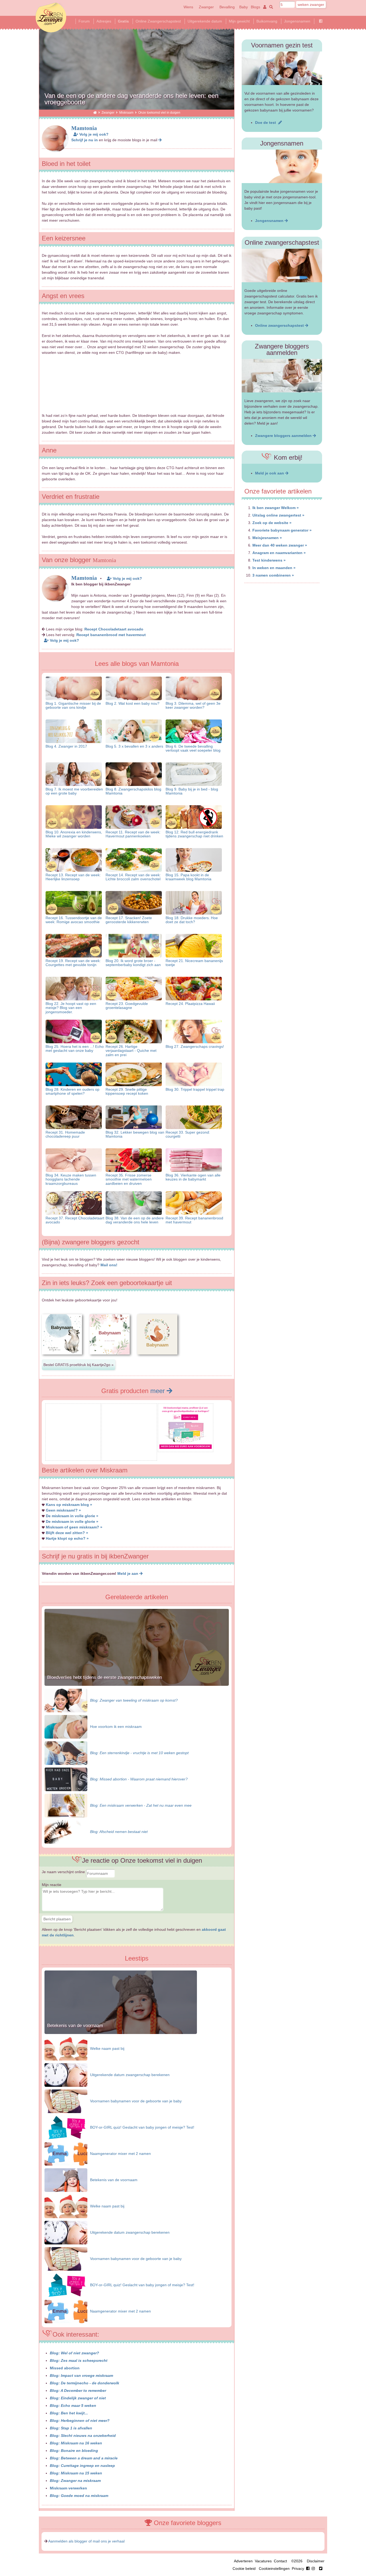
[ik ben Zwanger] (95, 112)
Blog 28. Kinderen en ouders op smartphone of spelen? (72, 1091)
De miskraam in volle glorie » (72, 1516)
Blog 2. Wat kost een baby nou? (132, 703)
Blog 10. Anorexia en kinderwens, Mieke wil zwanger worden (74, 834)
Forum (84, 21)
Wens (188, 7)
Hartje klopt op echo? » (67, 1538)
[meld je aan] (160, 140)
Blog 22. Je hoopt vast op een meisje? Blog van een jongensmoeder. (71, 1008)
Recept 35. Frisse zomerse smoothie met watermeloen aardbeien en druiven (129, 1179)
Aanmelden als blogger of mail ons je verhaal (86, 2541)
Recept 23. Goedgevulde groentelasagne (127, 1006)
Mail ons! (109, 1265)
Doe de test (267, 123)
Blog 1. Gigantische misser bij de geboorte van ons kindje (73, 705)
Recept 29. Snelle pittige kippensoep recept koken (127, 1091)
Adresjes (104, 21)
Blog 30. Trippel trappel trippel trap (195, 1089)
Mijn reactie (52, 1885)
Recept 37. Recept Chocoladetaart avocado (75, 1220)
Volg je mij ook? (93, 134)
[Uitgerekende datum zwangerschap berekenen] (66, 2075)
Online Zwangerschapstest (158, 21)
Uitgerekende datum (205, 21)
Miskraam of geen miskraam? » (74, 1527)
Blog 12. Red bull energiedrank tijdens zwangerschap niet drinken (194, 834)
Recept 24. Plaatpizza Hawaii (190, 1004)
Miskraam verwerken (68, 2488)
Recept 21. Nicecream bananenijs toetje (194, 963)
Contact (280, 2561)
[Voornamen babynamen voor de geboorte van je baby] (66, 2101)
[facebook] (312, 2568)
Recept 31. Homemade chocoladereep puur (65, 1134)
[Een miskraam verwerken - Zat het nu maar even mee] (66, 1805)
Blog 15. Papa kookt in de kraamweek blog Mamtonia (188, 877)
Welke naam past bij (107, 2048)
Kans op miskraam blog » (69, 1505)
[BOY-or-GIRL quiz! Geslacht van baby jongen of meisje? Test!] (66, 2127)
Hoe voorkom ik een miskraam (116, 1727)
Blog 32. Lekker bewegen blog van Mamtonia (135, 1134)
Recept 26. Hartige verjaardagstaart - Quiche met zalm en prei (131, 1051)
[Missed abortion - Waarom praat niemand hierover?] (66, 1779)
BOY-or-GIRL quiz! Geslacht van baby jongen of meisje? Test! (142, 2127)
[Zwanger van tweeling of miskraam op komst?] (66, 1700)
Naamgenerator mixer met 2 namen (120, 2154)
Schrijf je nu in (85, 140)
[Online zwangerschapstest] (282, 266)
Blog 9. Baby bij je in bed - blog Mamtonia (192, 791)
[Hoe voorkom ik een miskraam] (66, 1727)
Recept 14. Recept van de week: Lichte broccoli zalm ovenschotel (133, 877)
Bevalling (227, 7)
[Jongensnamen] (282, 166)
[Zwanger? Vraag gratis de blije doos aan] (73, 1456)
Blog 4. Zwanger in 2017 (66, 746)
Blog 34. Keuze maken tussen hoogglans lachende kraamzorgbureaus (71, 1179)
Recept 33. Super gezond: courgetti (188, 1134)
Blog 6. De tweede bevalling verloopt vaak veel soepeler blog (193, 748)
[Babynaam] (62, 1359)
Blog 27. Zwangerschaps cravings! (195, 1046)
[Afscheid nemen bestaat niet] (66, 1832)
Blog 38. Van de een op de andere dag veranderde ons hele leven (135, 1220)
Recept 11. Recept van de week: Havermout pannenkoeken (133, 834)
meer (158, 1391)
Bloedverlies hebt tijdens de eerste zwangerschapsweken (104, 1677)
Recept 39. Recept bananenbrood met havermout (194, 1220)
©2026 (297, 2561)
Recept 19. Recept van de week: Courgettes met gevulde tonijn (73, 963)
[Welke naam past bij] (66, 2048)
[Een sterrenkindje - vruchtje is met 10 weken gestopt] (66, 1753)
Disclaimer (316, 2561)
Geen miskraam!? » (63, 1510)
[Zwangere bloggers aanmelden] (282, 376)
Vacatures (263, 2561)
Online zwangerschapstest (280, 325)
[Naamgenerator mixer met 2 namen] (66, 2154)
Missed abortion (65, 2368)
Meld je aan (128, 1573)
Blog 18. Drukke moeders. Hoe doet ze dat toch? (192, 920)
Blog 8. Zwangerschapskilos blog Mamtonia (133, 791)
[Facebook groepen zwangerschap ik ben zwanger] (321, 21)
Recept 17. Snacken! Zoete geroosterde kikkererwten (129, 920)
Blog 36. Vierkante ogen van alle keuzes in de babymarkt (193, 1177)
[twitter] (321, 2568)
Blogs (255, 7)
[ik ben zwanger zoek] (270, 7)
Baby (244, 7)
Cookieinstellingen (274, 2568)
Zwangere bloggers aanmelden (284, 436)
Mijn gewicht (239, 21)
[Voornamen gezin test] (282, 68)
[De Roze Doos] (186, 1447)
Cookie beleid (244, 2568)
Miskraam (126, 112)
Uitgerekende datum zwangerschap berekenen (130, 2075)
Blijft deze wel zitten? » (67, 1533)
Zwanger (206, 7)
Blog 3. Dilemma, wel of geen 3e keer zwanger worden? (193, 705)
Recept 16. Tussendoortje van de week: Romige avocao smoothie (74, 920)
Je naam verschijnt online (64, 1872)
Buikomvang (267, 21)
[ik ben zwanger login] (264, 7)
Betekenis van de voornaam (75, 2026)
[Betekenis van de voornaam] (121, 2033)
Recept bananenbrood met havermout (111, 635)
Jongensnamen (297, 21)
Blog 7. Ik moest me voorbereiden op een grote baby (74, 791)
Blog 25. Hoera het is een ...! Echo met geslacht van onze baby (75, 1048)
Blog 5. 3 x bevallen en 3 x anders (134, 746)
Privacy (298, 2568)
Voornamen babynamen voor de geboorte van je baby (136, 2101)
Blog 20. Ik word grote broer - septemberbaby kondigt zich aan (133, 963)
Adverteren (243, 2561)
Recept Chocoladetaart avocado (114, 629)
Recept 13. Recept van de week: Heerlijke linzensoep (73, 877)
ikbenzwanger (51, 17)
